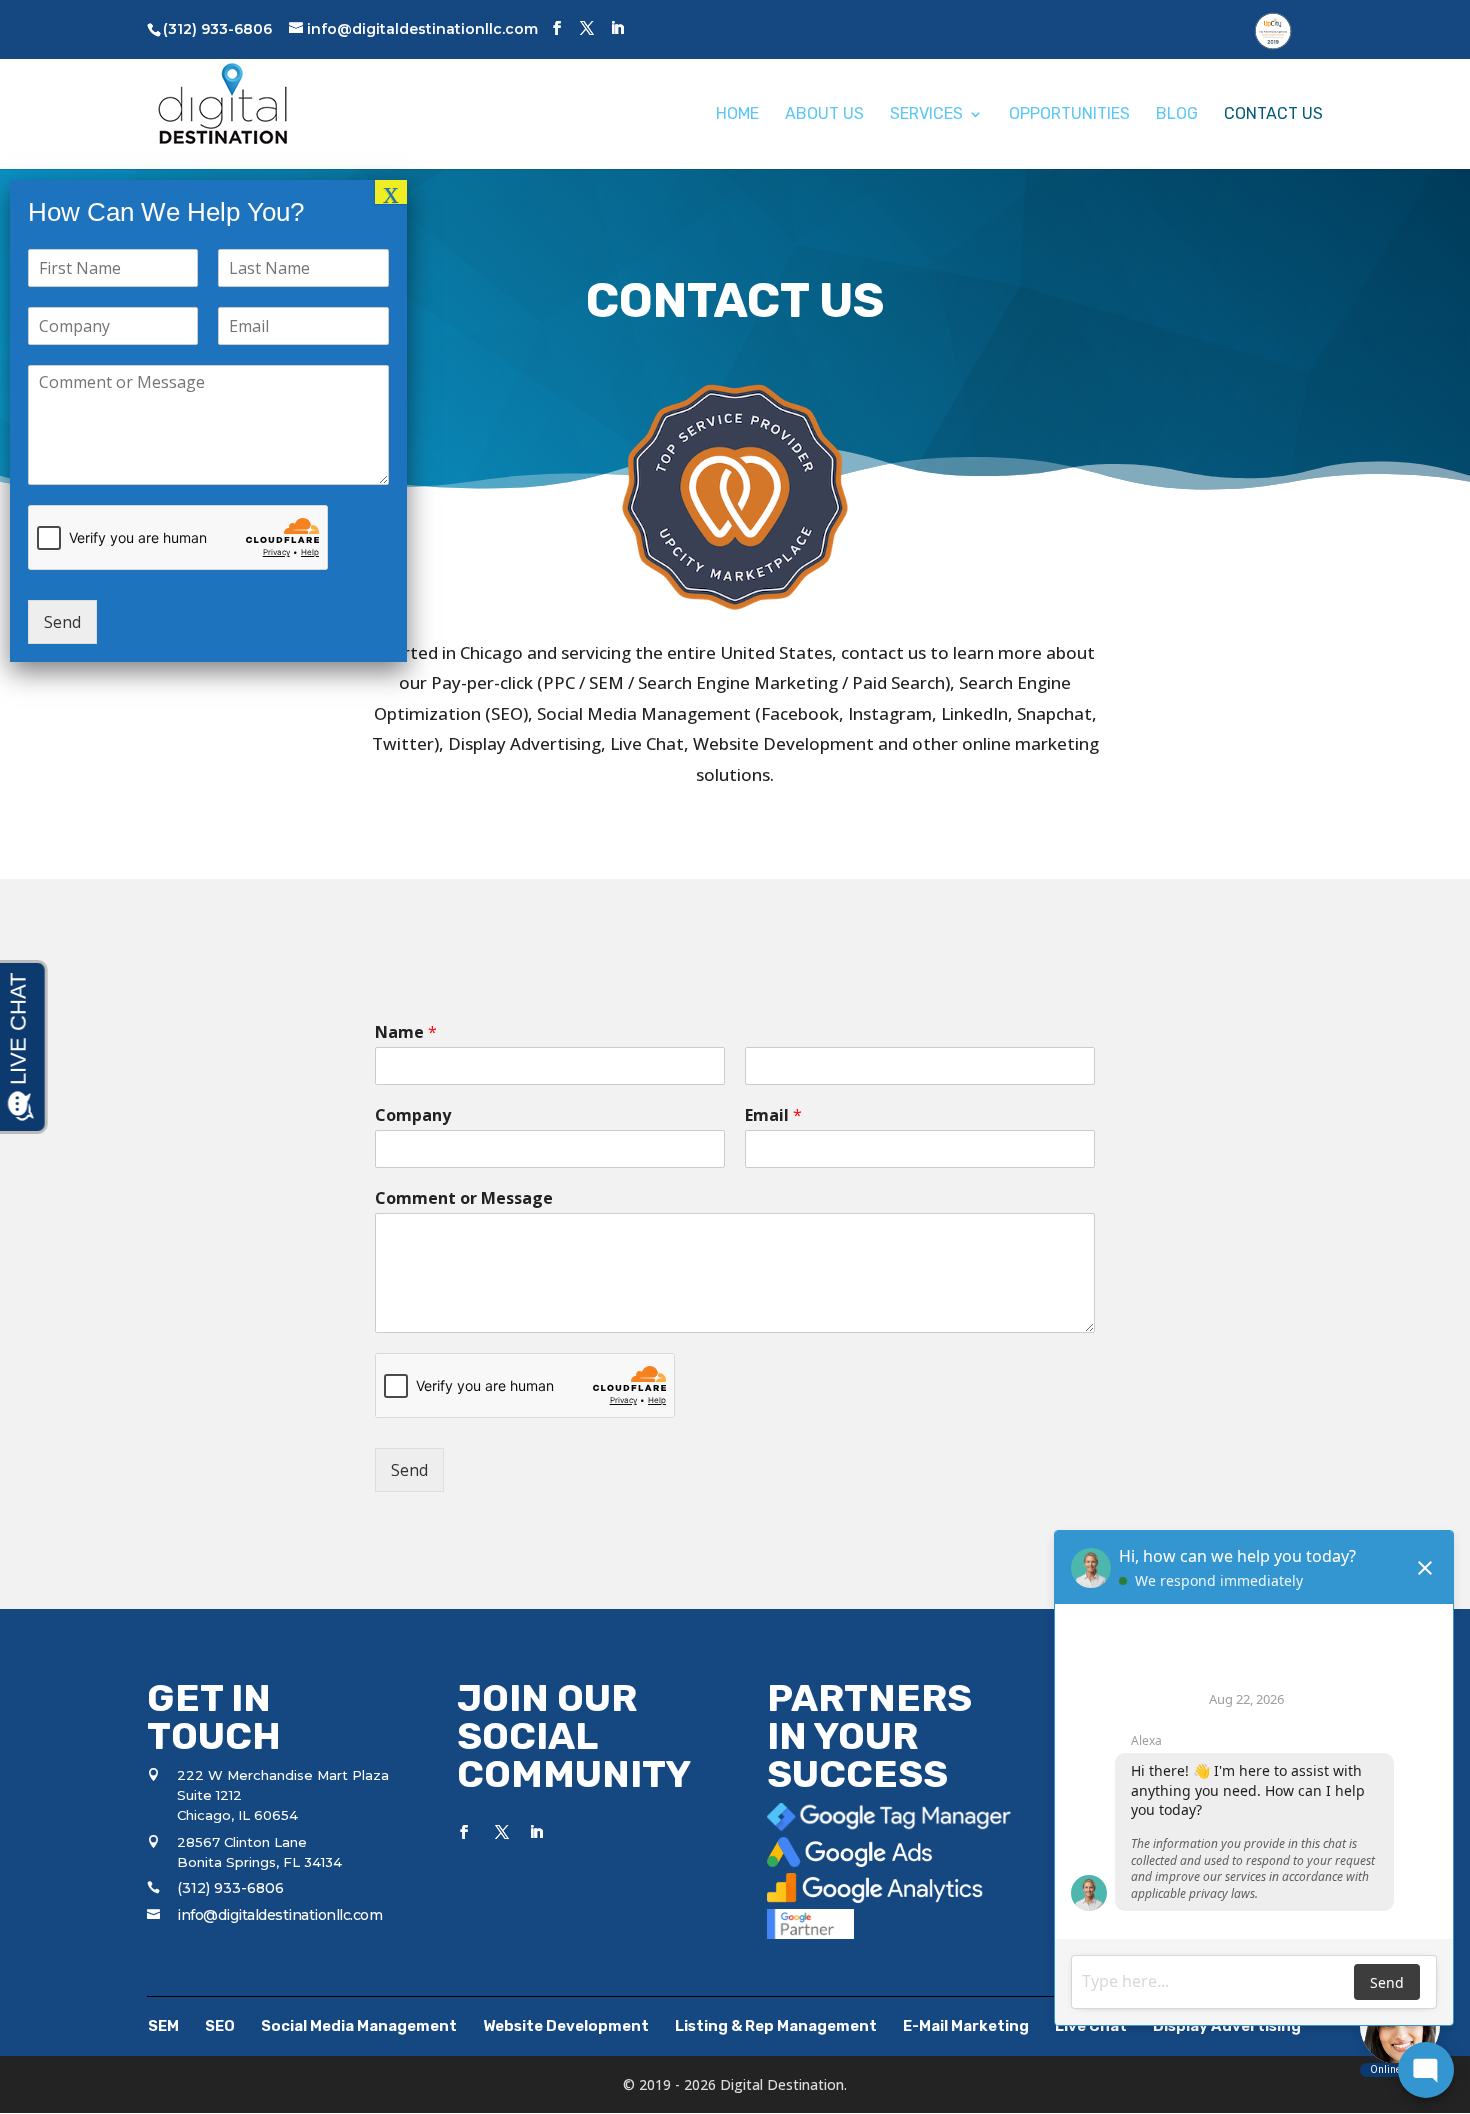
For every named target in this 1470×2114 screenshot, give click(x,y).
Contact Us (1273, 115)
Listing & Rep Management (776, 2026)
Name (406, 1032)
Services (926, 115)
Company (413, 1115)
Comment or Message (464, 1198)
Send (409, 1470)
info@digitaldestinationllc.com (279, 1915)
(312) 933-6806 (230, 1888)
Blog (1177, 115)
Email (773, 1115)
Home (737, 115)
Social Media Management (359, 2026)
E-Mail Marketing (966, 2026)
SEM (163, 2026)
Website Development (566, 2026)
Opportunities (1069, 115)
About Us (824, 115)
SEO (220, 2026)
